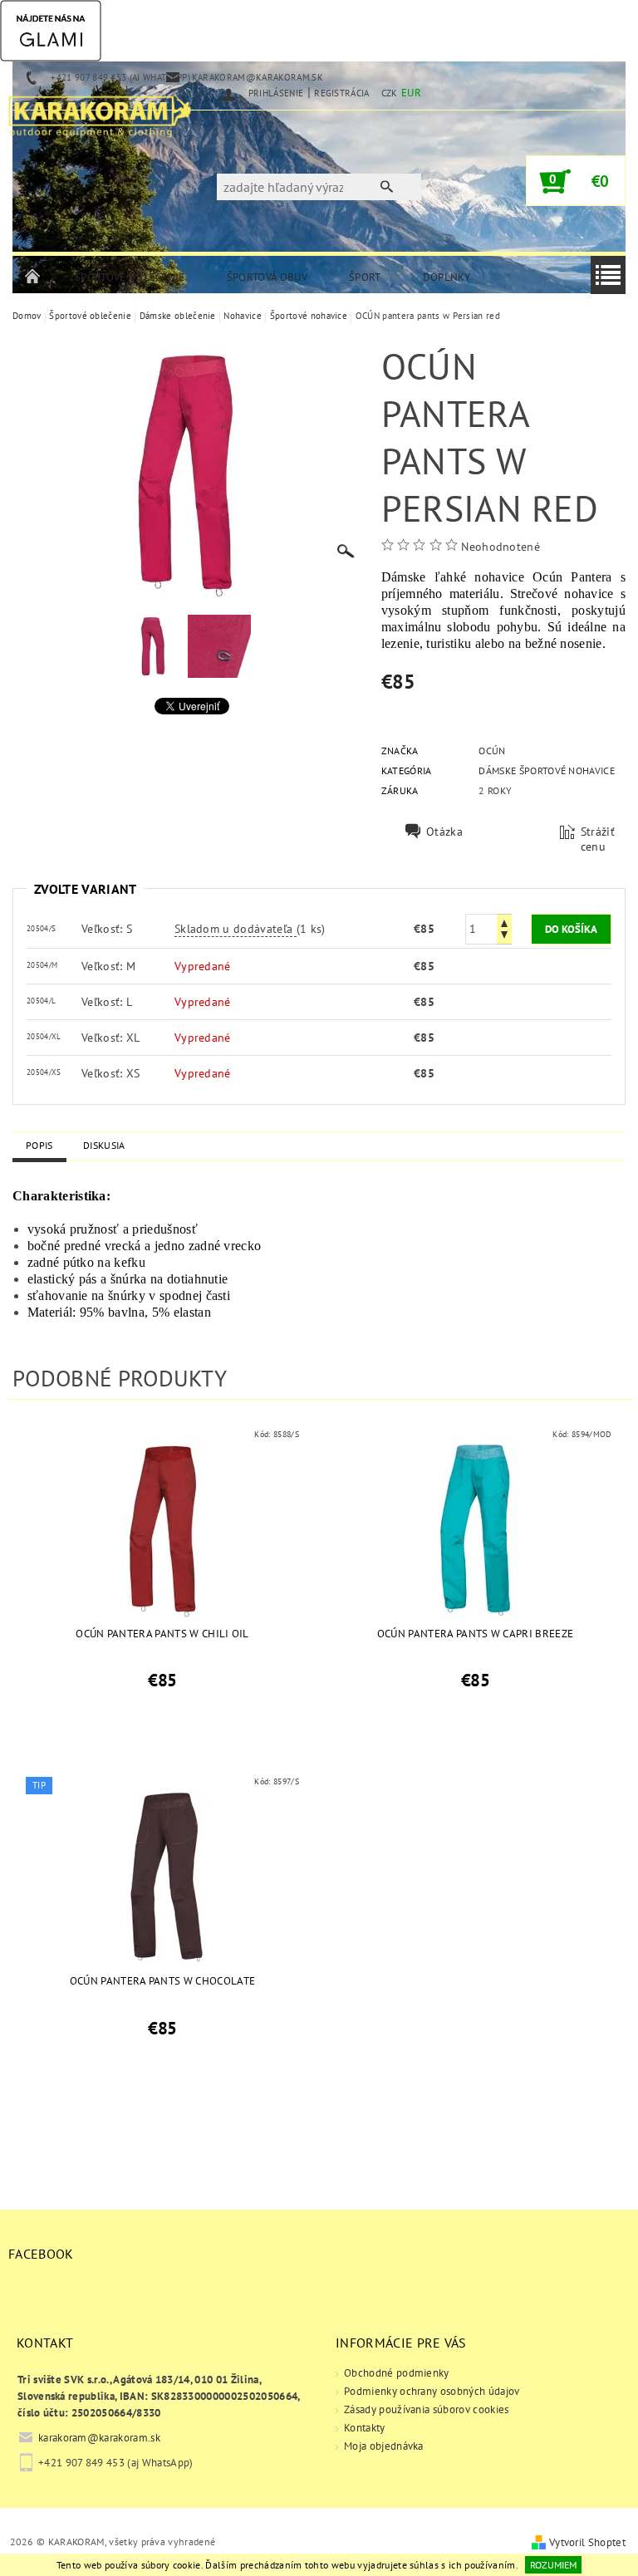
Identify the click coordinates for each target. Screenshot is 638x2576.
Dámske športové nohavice (547, 770)
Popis (39, 1145)
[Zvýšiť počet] (504, 922)
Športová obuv (267, 277)
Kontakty (365, 2428)
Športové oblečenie (130, 277)
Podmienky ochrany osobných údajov (432, 2391)
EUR (411, 93)
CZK (390, 93)
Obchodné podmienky (397, 2373)
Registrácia (342, 93)
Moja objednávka (384, 2446)
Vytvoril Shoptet (587, 2542)
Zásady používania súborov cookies (427, 2409)
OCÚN (492, 751)
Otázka (444, 832)
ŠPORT (365, 277)
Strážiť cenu (598, 839)
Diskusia (104, 1145)
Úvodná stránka (33, 277)
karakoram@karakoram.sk (99, 2438)
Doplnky (447, 277)
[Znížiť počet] (504, 937)
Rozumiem (553, 2565)
